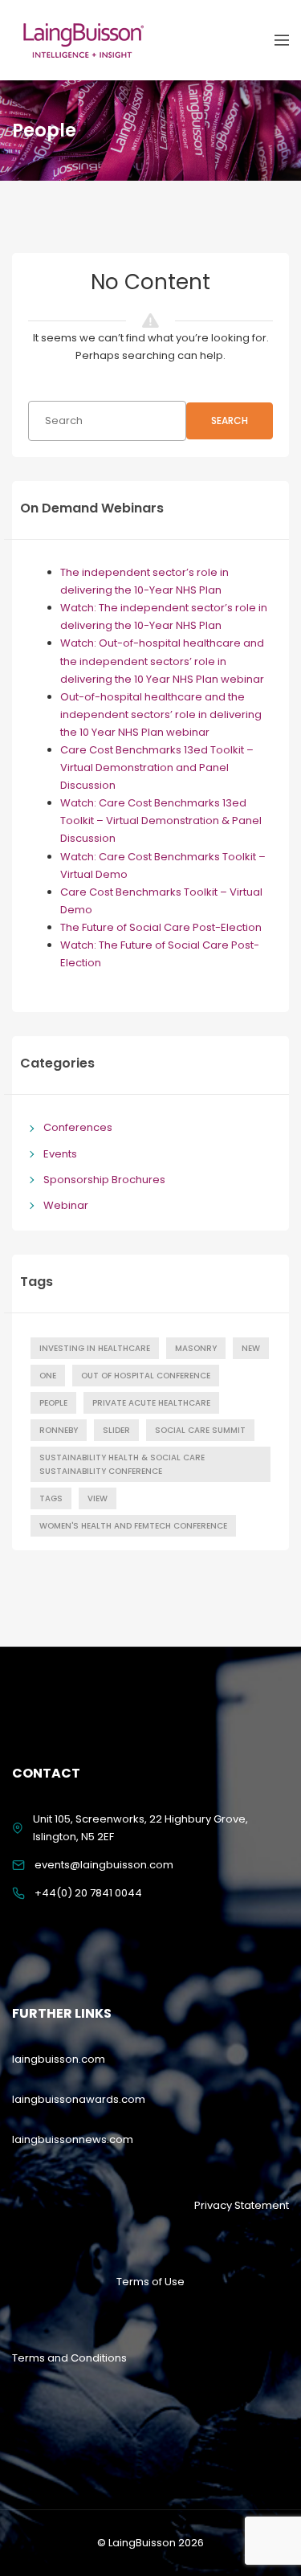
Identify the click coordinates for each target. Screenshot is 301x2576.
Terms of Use (150, 2282)
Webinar (66, 1205)
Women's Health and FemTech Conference (133, 1526)
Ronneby (59, 1430)
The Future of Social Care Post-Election (161, 927)
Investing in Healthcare (95, 1348)
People (53, 1403)
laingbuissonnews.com (73, 2139)
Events (60, 1154)
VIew (98, 1498)
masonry (196, 1348)
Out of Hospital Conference (146, 1376)
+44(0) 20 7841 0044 (88, 1893)
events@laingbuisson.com (104, 1865)
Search (230, 420)
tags (51, 1498)
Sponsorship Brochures (104, 1180)
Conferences (78, 1127)
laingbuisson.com (59, 2059)
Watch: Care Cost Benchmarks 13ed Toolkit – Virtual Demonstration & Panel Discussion (161, 821)
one (48, 1376)
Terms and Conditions (69, 2358)
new (251, 1348)
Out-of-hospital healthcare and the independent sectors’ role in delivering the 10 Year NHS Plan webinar (161, 714)
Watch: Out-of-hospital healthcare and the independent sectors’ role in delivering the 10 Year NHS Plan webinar (162, 661)
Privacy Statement (242, 2205)
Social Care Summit (200, 1430)
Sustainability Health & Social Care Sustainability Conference (122, 1464)
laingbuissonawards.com (79, 2099)
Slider (116, 1430)
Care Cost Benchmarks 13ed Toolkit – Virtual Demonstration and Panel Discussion (157, 767)
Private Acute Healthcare (151, 1403)
